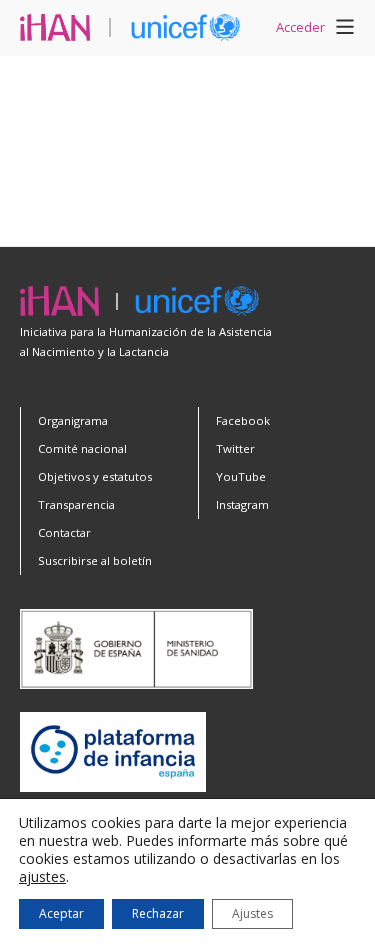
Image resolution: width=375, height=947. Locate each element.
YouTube (241, 476)
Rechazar (158, 913)
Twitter (235, 448)
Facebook (243, 420)
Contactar (64, 532)
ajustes (42, 877)
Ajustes (252, 913)
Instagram (242, 504)
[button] (345, 30)
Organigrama (73, 420)
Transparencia (76, 504)
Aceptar (61, 913)
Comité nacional (82, 448)
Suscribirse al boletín (95, 560)
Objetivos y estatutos (95, 476)
